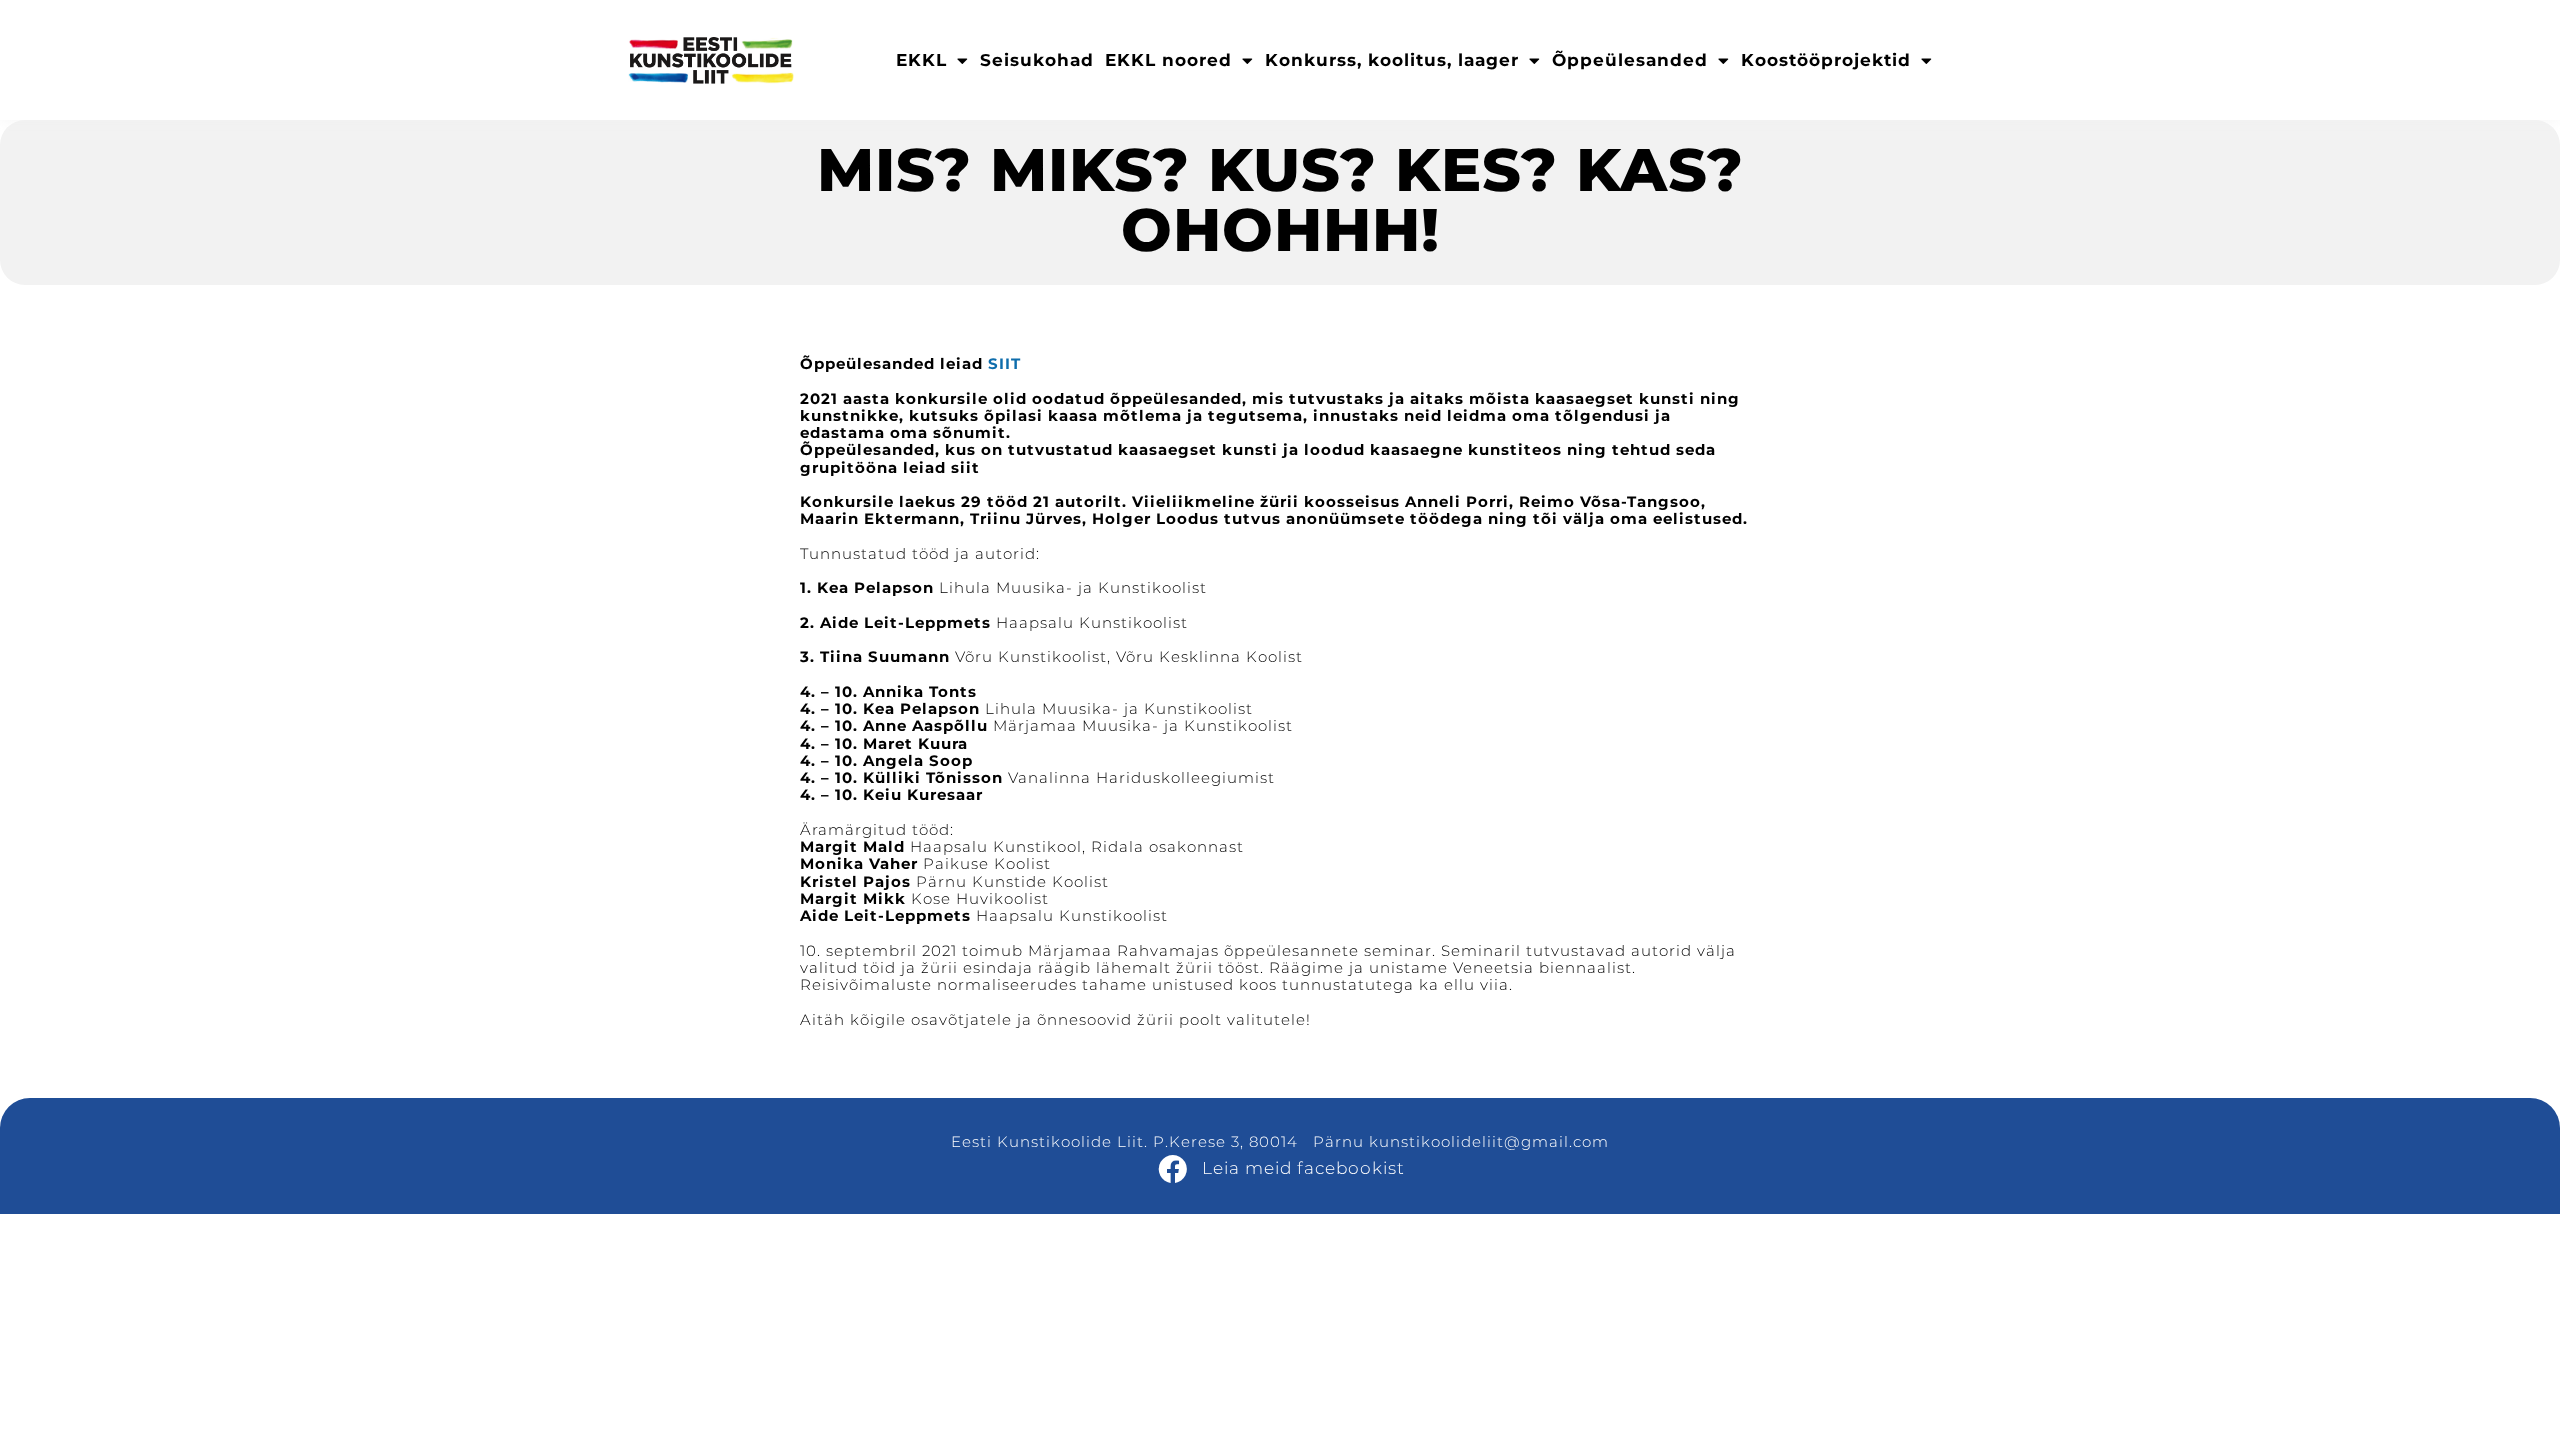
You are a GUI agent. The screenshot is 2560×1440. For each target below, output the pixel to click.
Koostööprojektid (1826, 60)
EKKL (921, 60)
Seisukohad (1037, 60)
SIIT (1004, 363)
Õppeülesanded (1630, 60)
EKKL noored (1168, 60)
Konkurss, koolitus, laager (1392, 60)
